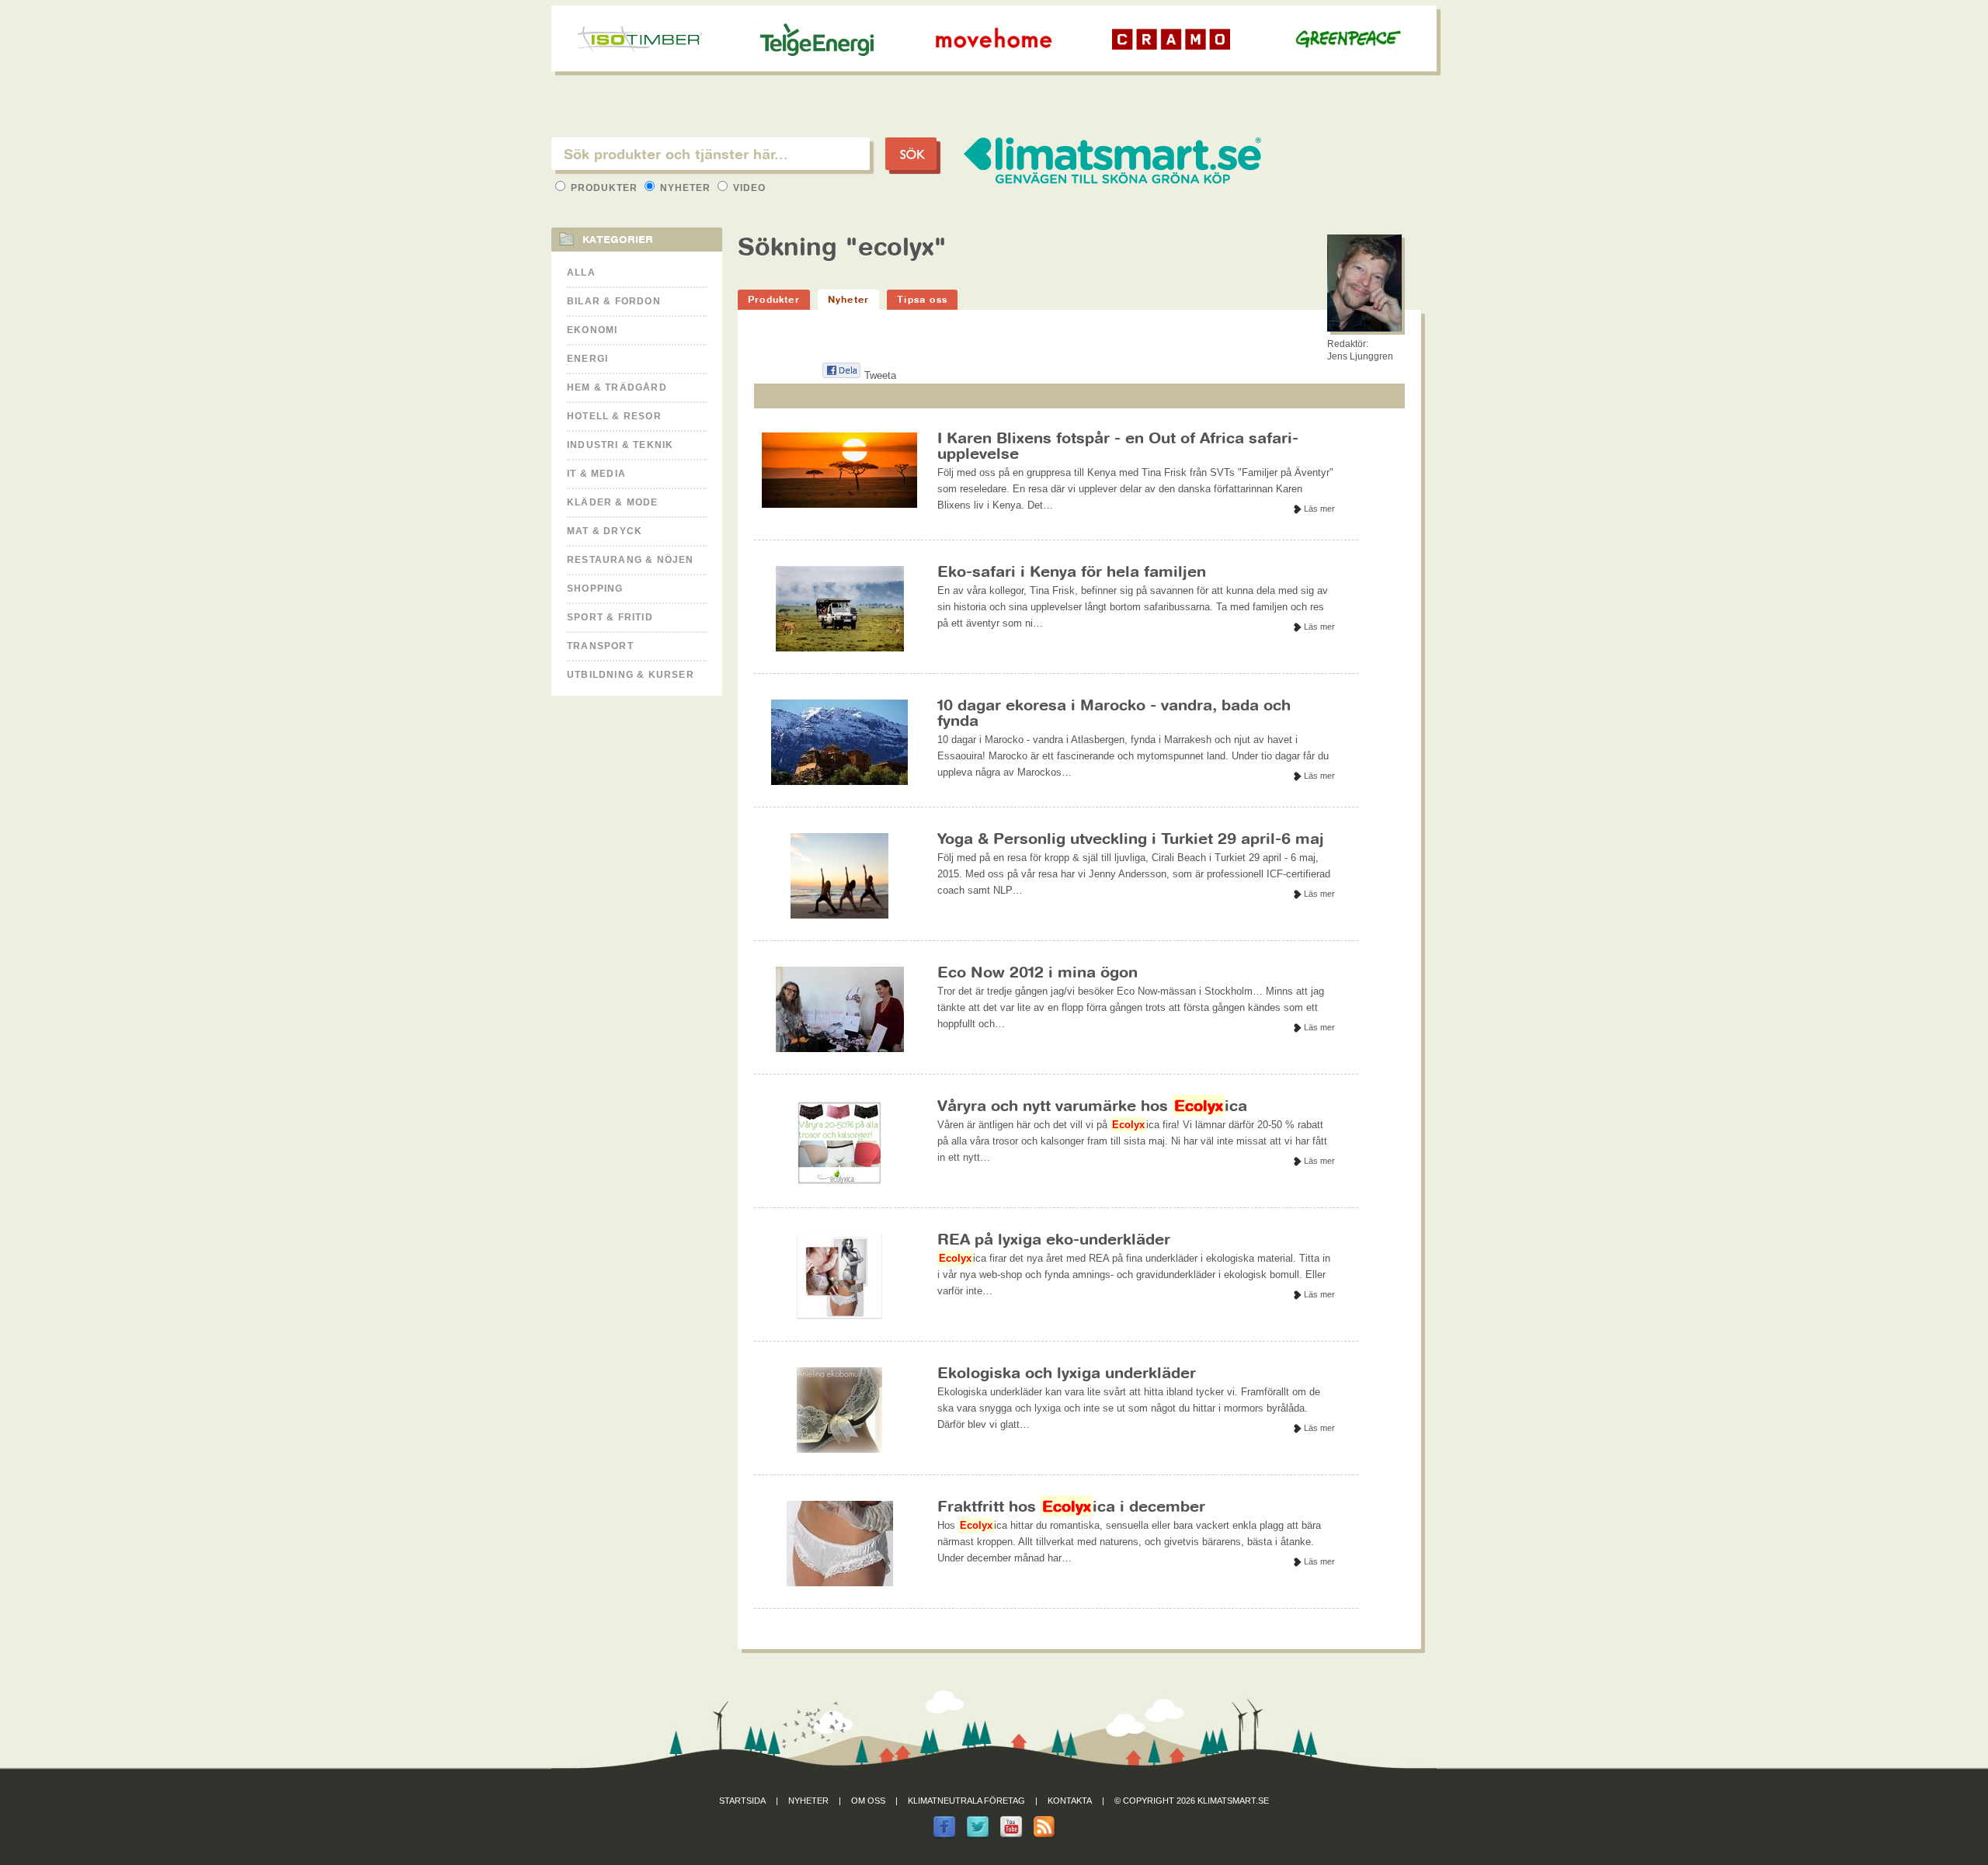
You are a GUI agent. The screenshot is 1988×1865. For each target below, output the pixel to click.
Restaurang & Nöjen (631, 560)
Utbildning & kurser (631, 675)
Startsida (742, 1801)
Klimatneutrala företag (966, 1801)
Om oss (868, 1801)
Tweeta (880, 375)
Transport (600, 646)
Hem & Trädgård (617, 387)
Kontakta (1070, 1801)
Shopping (595, 589)
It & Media (596, 474)
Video (748, 188)
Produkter (604, 188)
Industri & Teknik (620, 445)
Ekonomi (592, 330)
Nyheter (685, 188)
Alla (581, 273)
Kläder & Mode (613, 502)
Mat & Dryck (605, 531)
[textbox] (711, 154)
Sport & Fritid (610, 617)
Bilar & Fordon (614, 301)
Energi (587, 359)
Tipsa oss (922, 299)
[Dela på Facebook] (841, 375)
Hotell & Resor (614, 416)
